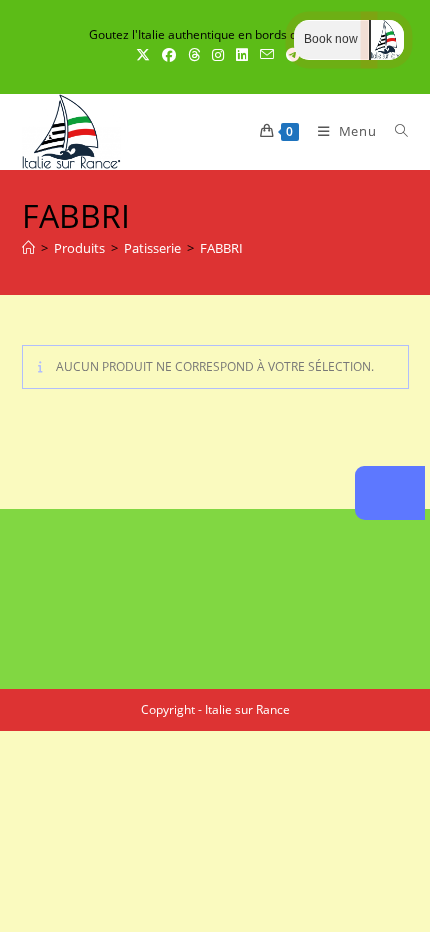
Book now (331, 39)
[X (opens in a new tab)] (143, 55)
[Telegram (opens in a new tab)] (290, 55)
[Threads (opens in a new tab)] (194, 55)
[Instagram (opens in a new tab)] (218, 55)
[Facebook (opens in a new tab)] (169, 55)
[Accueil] (28, 248)
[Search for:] (394, 131)
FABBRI (221, 248)
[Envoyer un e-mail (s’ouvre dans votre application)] (267, 55)
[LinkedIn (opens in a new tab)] (242, 55)
